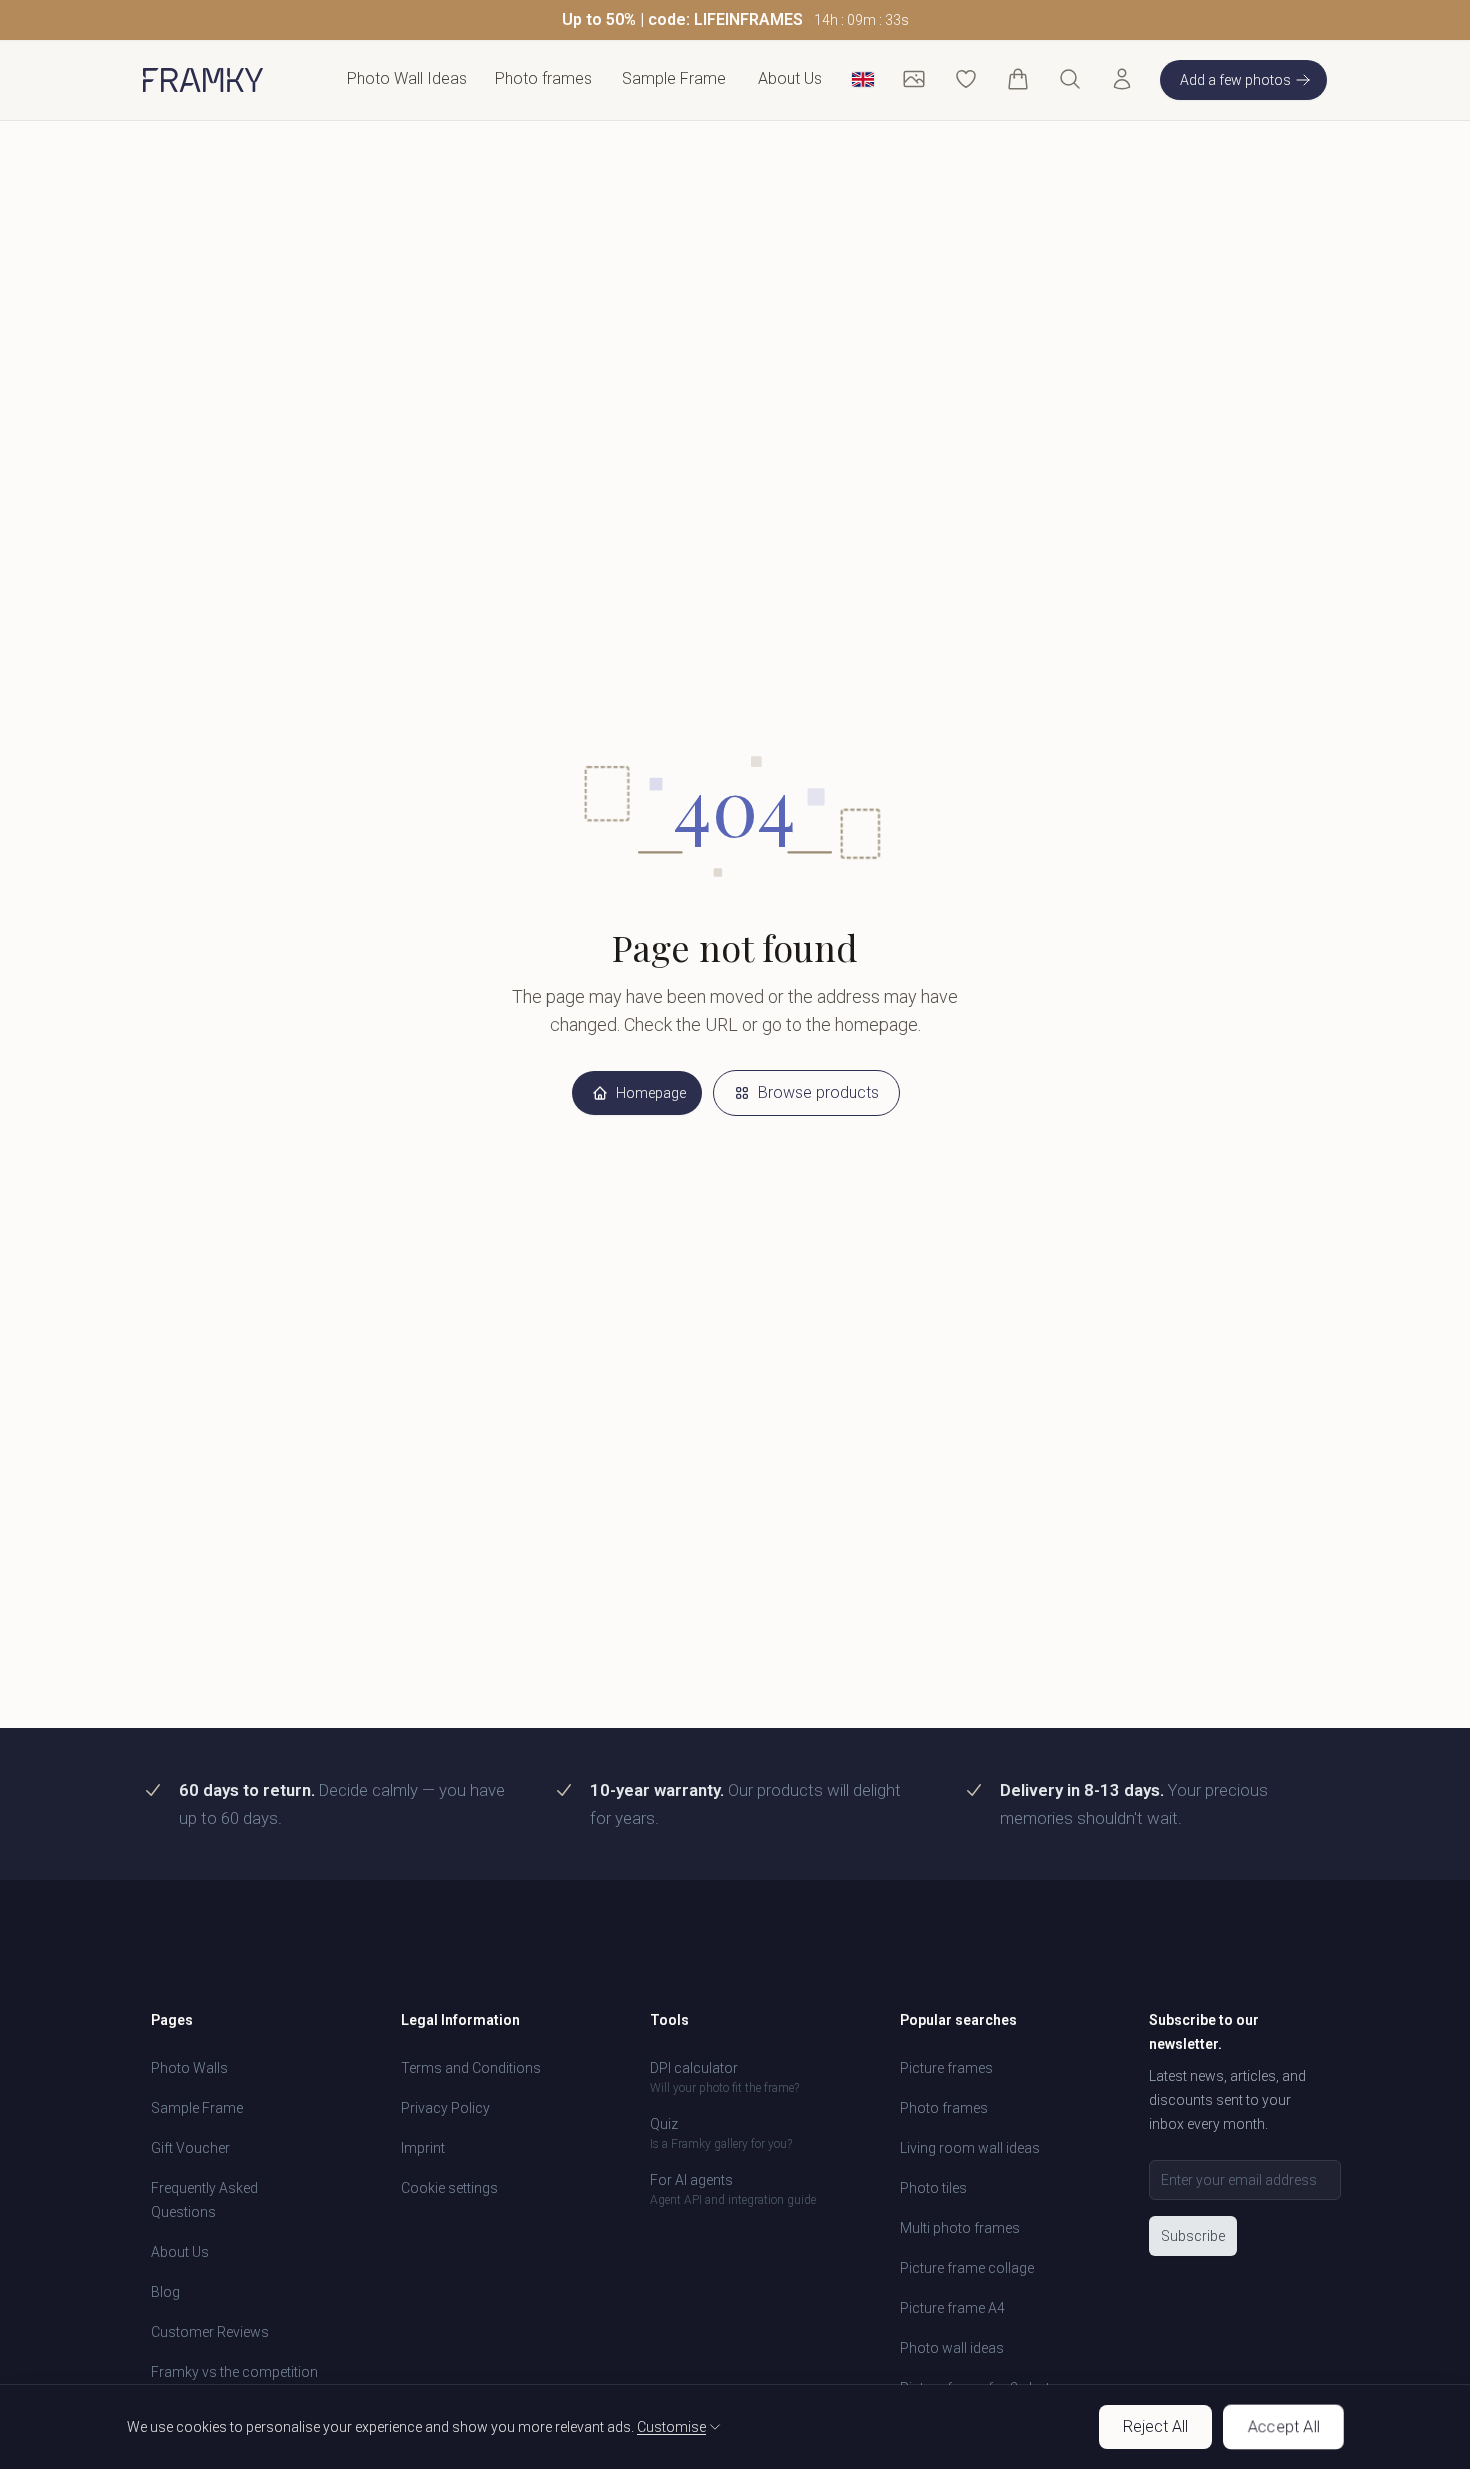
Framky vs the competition (234, 2372)
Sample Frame (674, 78)
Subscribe (1193, 2236)
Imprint (423, 2148)
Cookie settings (449, 2188)
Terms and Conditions (471, 2068)
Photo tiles (933, 2188)
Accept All (1283, 2426)
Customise (671, 2427)
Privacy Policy (445, 2108)
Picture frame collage (967, 2268)
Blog (165, 2292)
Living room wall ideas (970, 2148)
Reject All (1155, 2426)
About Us (790, 78)
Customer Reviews (210, 2332)
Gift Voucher (190, 2148)
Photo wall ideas (952, 2348)
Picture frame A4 (952, 2308)
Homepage (651, 1093)
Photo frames (944, 2108)
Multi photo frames (960, 2228)
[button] (735, 20)
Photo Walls (189, 2068)
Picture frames (946, 2068)
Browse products (818, 1092)
